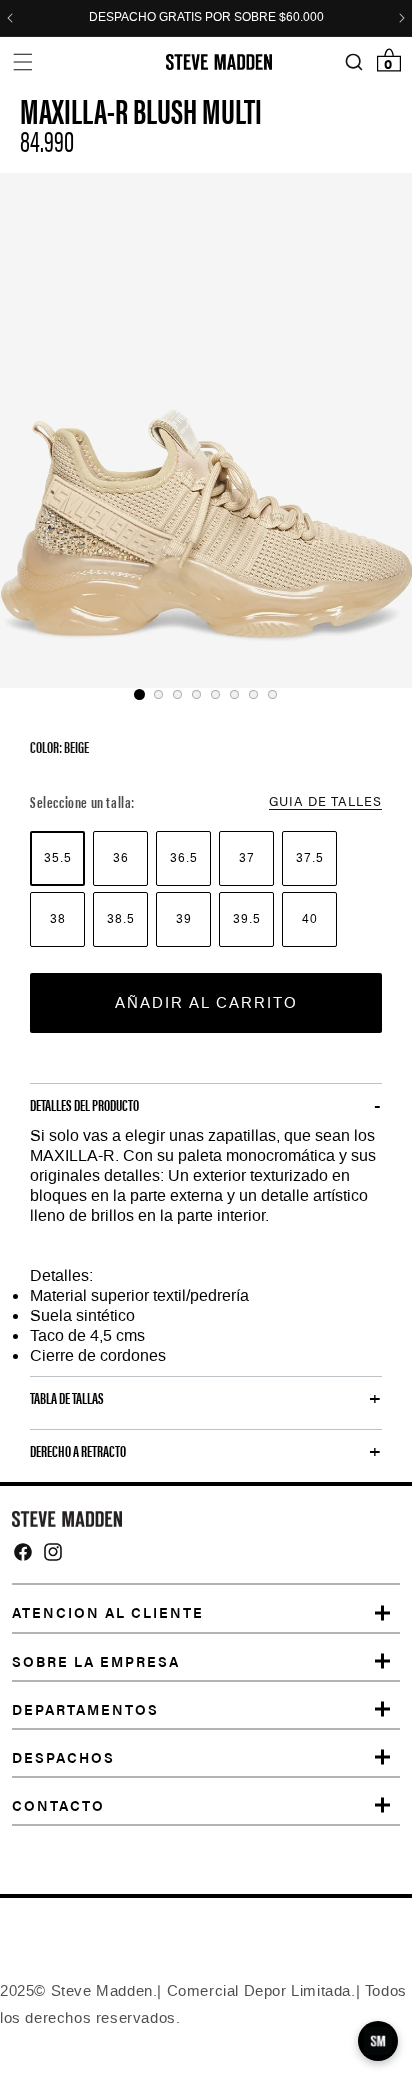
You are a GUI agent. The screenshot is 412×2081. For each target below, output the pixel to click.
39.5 (247, 919)
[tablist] (206, 694)
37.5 (310, 858)
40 (310, 919)
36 (121, 858)
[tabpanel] (206, 430)
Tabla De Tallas (67, 1398)
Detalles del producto (84, 1105)
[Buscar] (353, 62)
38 (58, 919)
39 (184, 919)
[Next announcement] (402, 18)
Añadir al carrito (206, 1003)
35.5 (58, 858)
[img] (23, 1552)
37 (247, 858)
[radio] (57, 858)
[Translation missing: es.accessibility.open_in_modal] (206, 430)
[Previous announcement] (10, 18)
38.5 (121, 919)
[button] (22, 61)
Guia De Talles (325, 800)
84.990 (47, 140)
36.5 (184, 858)
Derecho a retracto (78, 1451)
